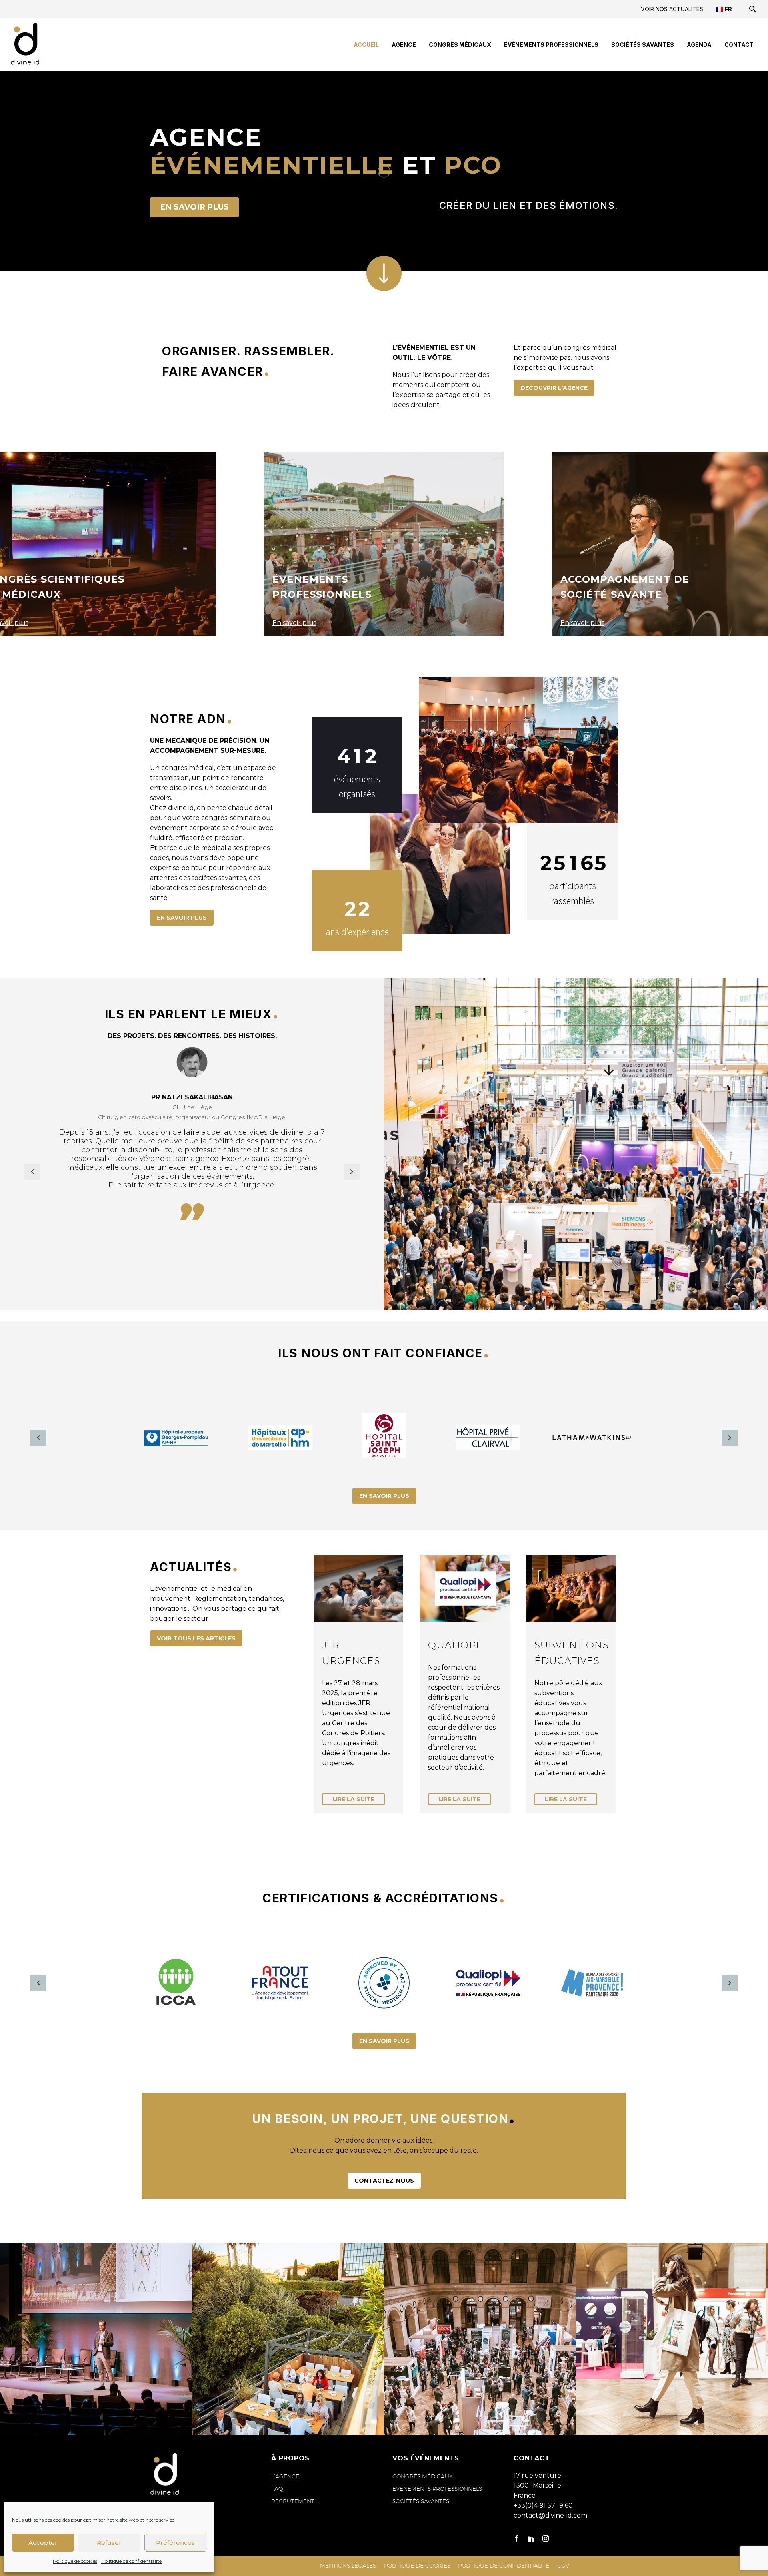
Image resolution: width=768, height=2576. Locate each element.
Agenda (699, 45)
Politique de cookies (75, 2561)
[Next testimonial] (352, 1172)
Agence (404, 45)
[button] (753, 9)
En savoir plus (194, 207)
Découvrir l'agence (554, 388)
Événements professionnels (551, 45)
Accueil (366, 45)
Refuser (109, 2543)
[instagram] (546, 2538)
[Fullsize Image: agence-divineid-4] (480, 2339)
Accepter (43, 2543)
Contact (739, 45)
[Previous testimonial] (32, 1172)
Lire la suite (353, 1799)
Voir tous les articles (196, 1638)
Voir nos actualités (672, 9)
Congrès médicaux (460, 45)
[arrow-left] (38, 1438)
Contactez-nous (384, 2181)
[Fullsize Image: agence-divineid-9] (288, 2339)
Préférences (175, 2543)
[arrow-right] (730, 1438)
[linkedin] (531, 2538)
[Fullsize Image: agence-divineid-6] (96, 2339)
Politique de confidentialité (131, 2561)
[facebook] (517, 2538)
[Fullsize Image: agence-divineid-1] (672, 2339)
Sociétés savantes (643, 45)
